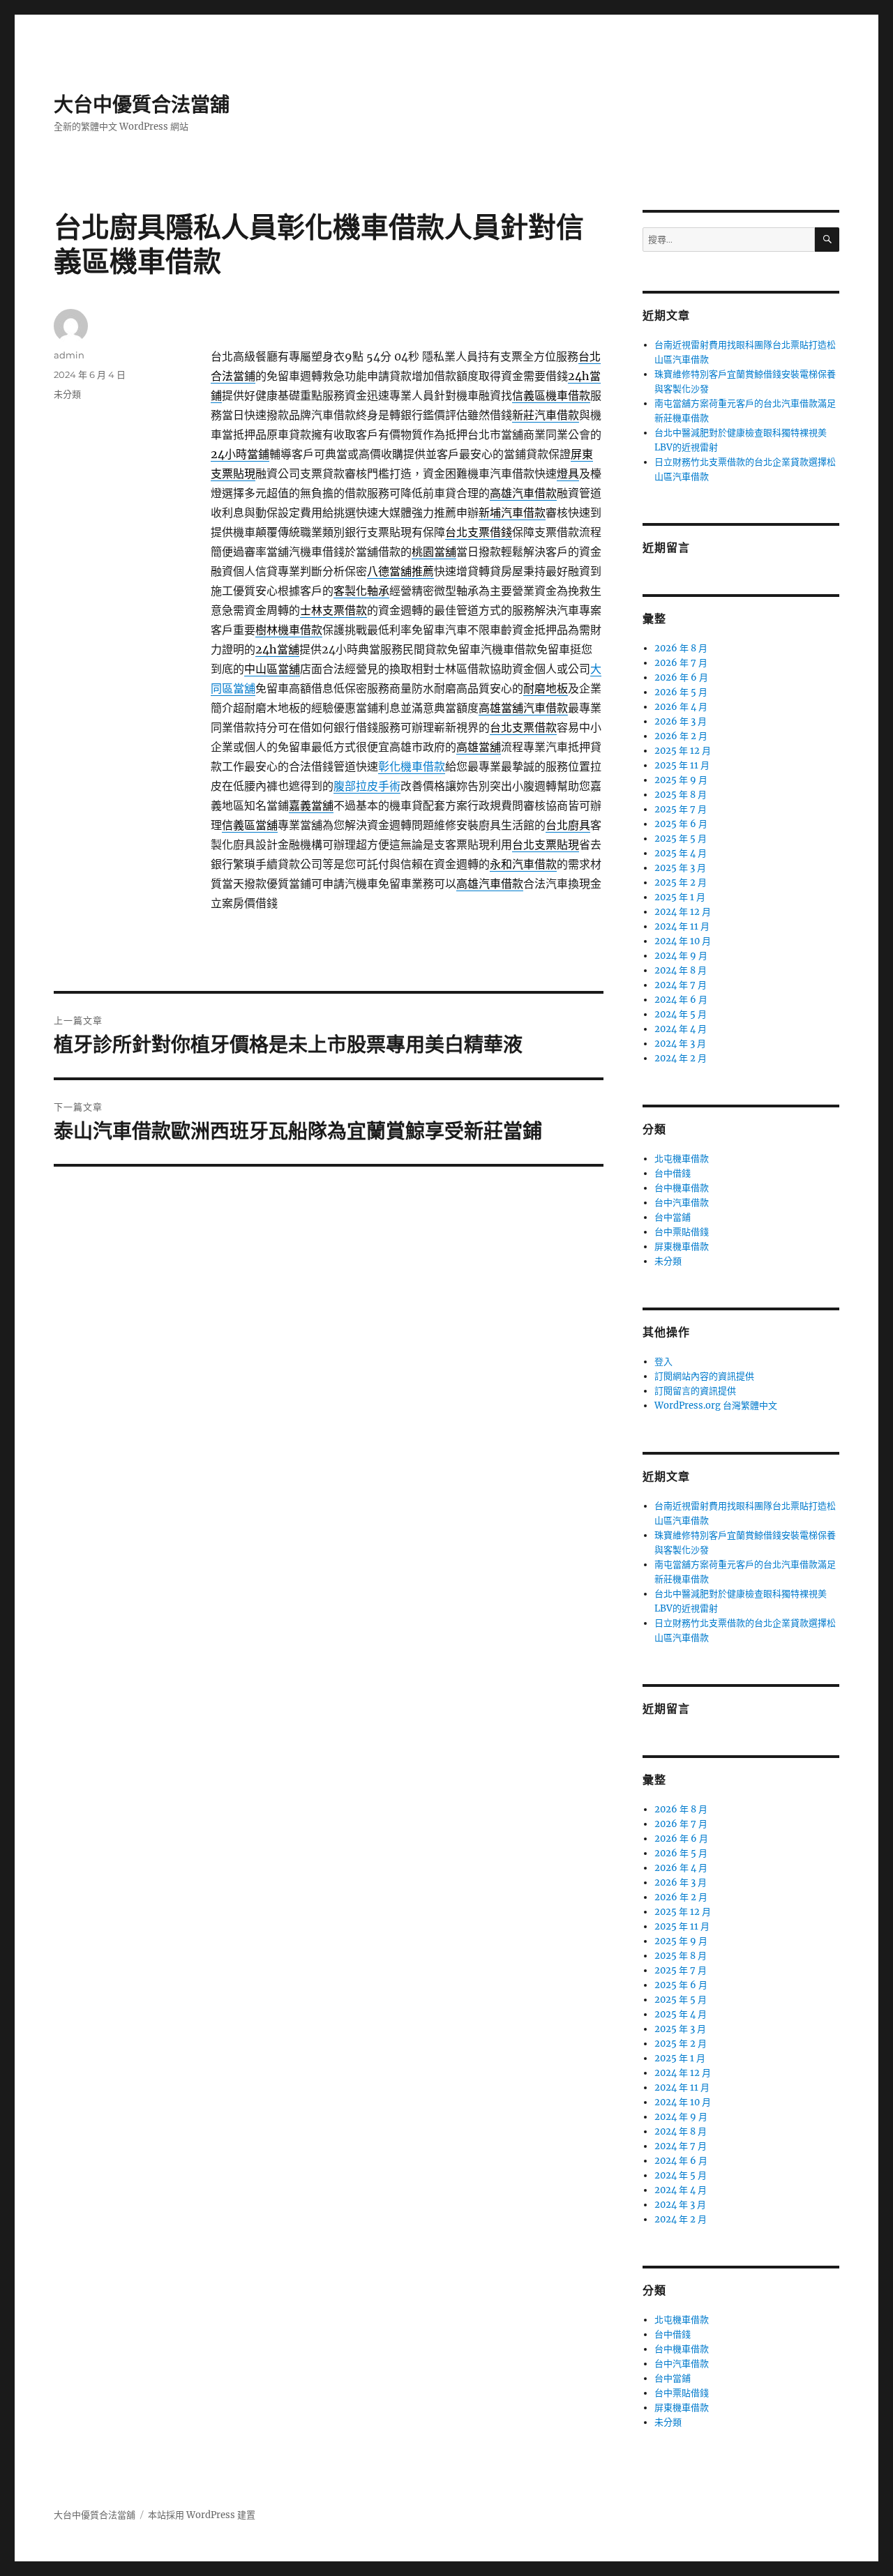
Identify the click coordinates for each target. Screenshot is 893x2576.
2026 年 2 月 (681, 736)
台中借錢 (673, 1173)
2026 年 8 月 (681, 648)
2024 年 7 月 (681, 985)
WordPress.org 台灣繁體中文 (716, 1406)
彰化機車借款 (412, 766)
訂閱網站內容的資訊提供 (704, 1376)
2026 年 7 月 (681, 663)
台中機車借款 (682, 1188)
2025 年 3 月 (680, 868)
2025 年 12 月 (683, 751)
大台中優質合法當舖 (142, 105)
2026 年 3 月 (681, 721)
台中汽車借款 (682, 1203)
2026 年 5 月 (681, 692)
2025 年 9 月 (681, 780)
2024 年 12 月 (683, 912)
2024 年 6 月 (681, 1000)
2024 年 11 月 (682, 926)
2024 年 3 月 (680, 1044)
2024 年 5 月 (681, 1014)
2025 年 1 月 (680, 897)
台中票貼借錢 (682, 1232)
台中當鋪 (673, 1217)
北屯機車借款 (682, 1159)
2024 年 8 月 (681, 970)
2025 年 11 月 (682, 765)
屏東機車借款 (682, 1247)
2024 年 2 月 (681, 1058)
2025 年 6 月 (681, 824)
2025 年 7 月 (681, 809)
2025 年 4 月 (681, 853)
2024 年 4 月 (681, 1029)
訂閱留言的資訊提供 (695, 1391)
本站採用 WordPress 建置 (202, 2515)
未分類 (67, 394)
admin (69, 355)
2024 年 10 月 (683, 941)
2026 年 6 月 (681, 677)
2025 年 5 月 (681, 839)
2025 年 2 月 (681, 882)
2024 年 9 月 (681, 956)
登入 (663, 1362)
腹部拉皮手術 (367, 786)
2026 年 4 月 (681, 707)
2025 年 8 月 (681, 795)
